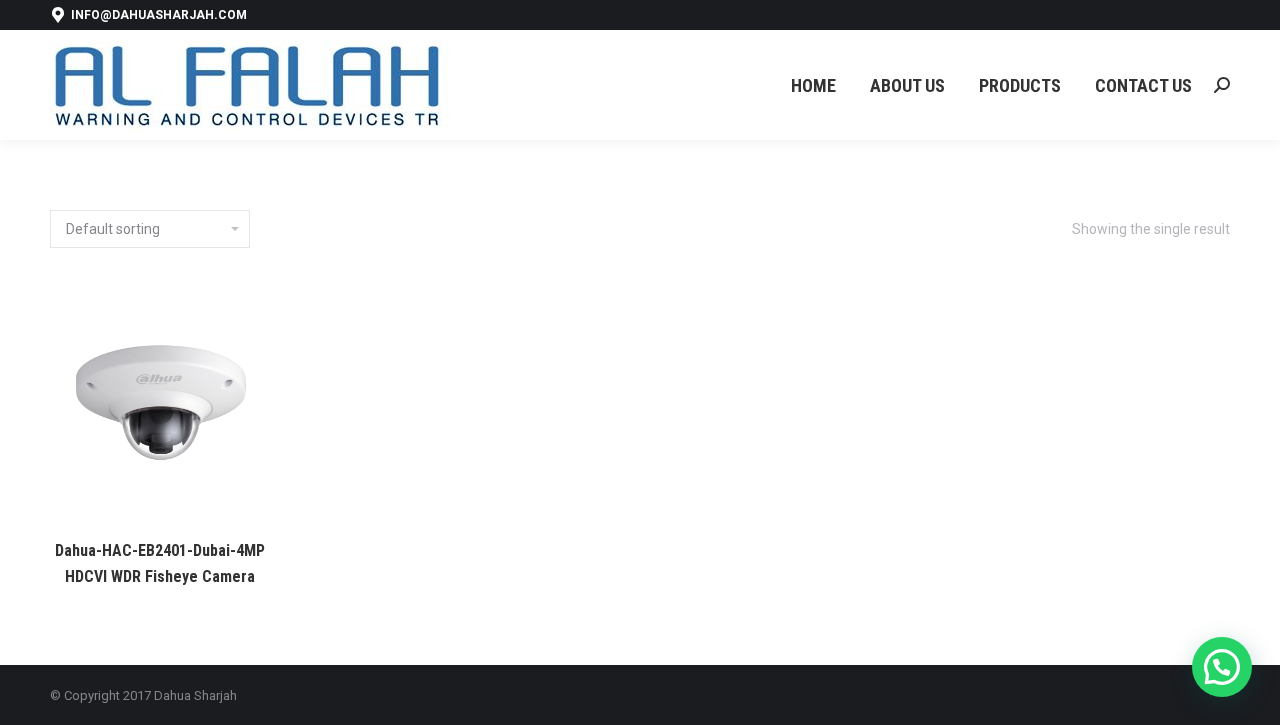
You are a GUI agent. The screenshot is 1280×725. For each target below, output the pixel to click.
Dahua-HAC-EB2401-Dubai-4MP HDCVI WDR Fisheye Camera (160, 563)
